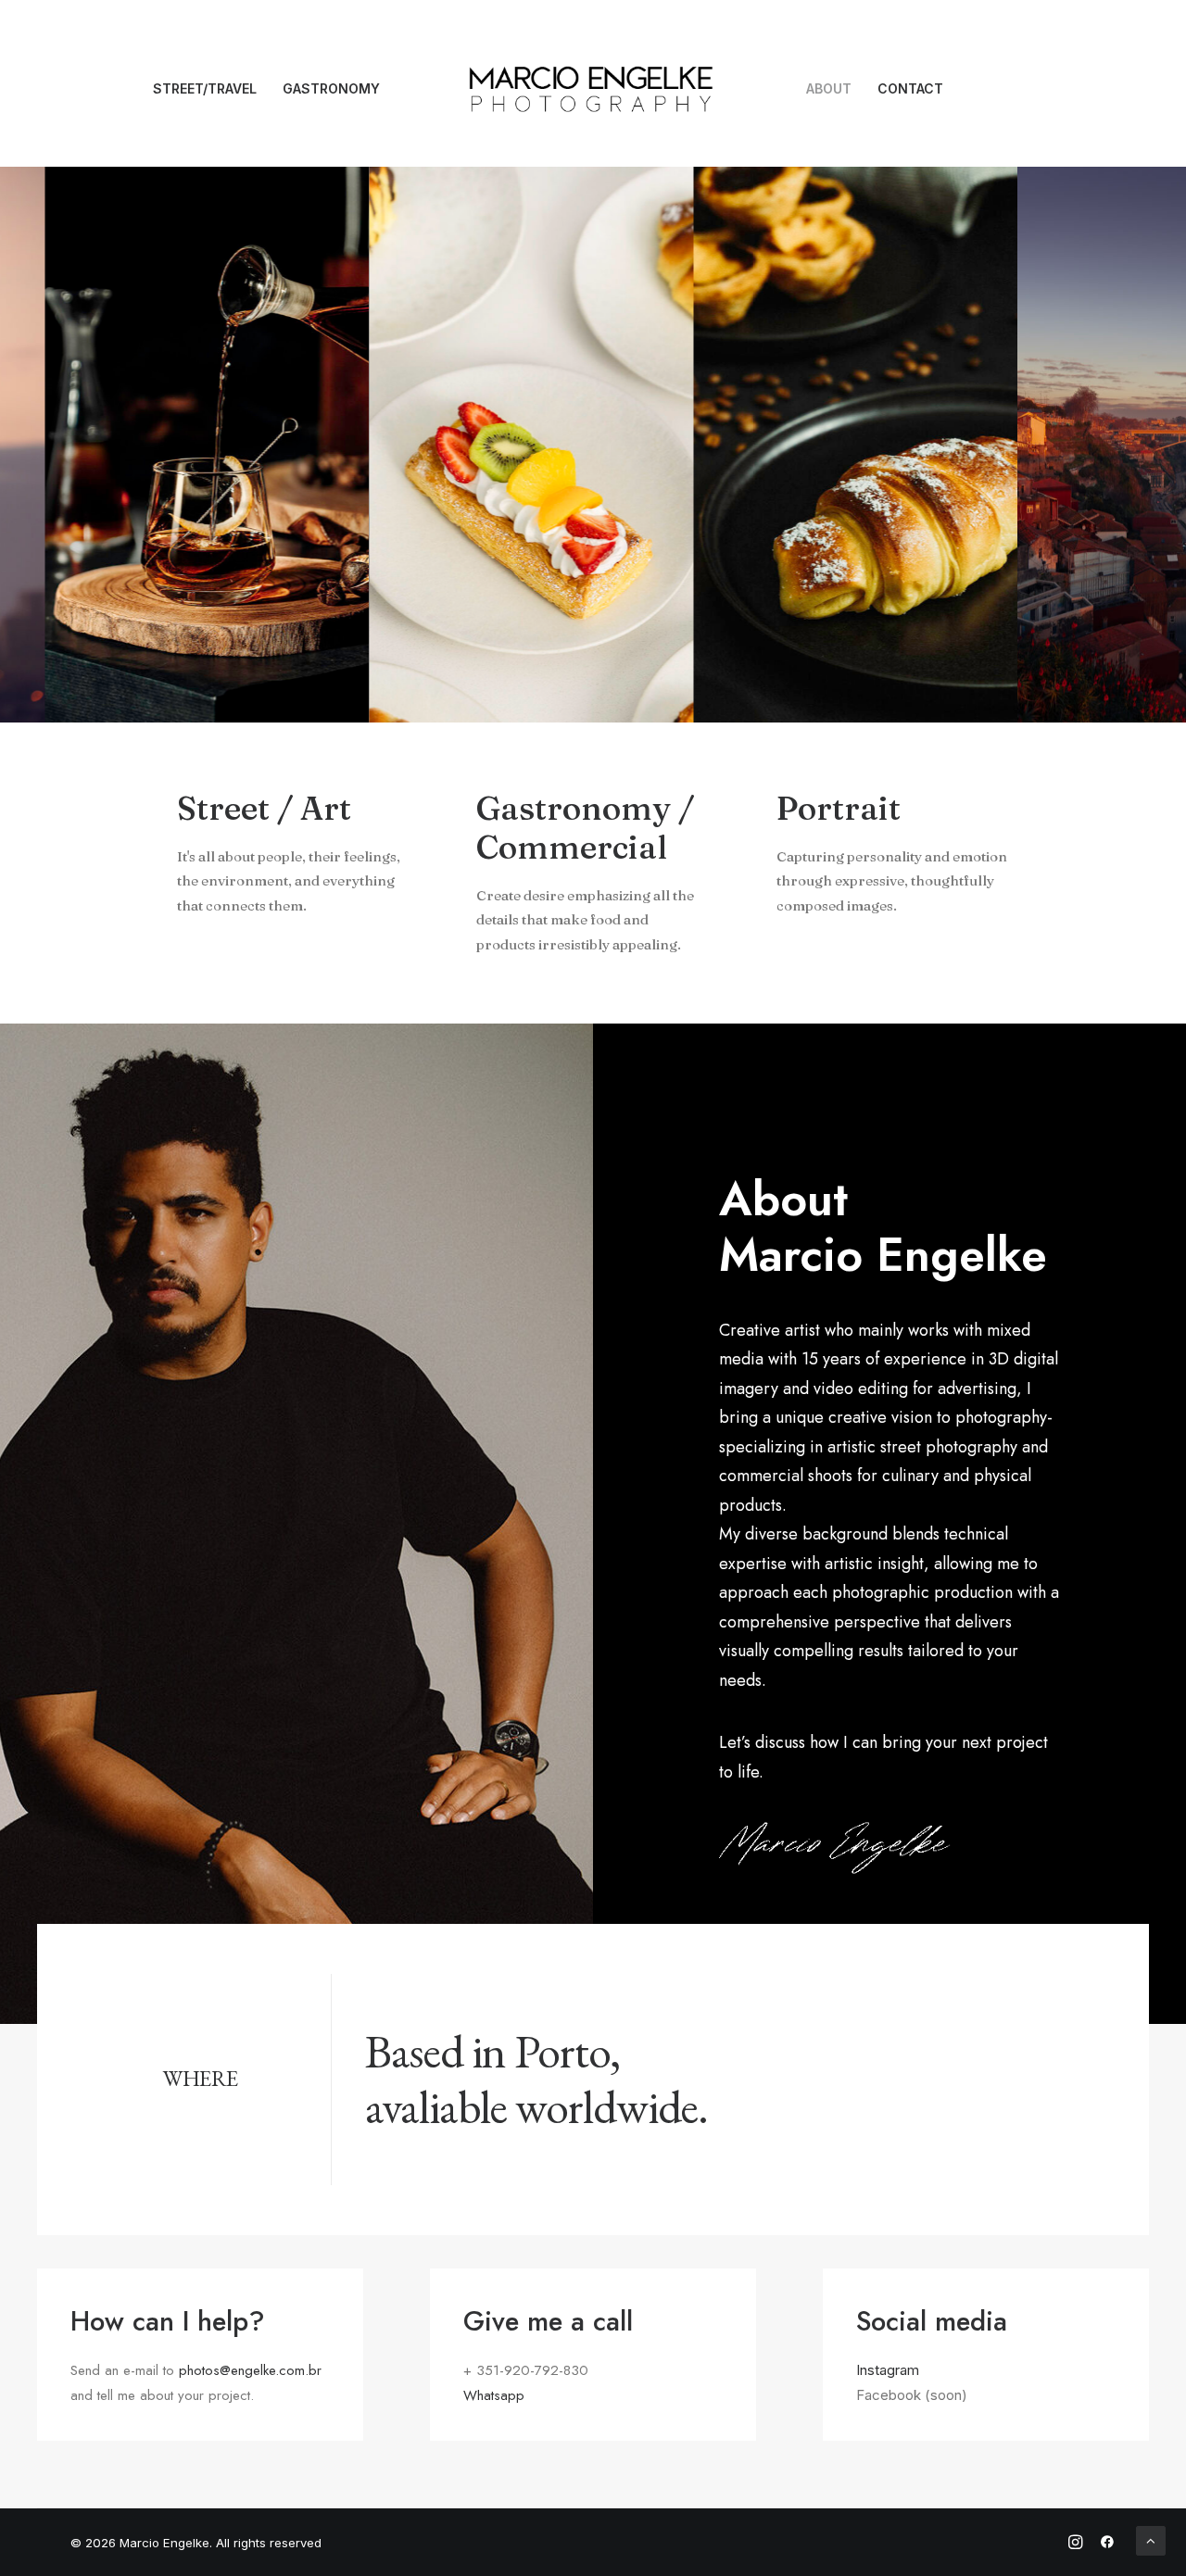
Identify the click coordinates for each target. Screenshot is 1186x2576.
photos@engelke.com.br (250, 2370)
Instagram (888, 2370)
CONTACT (910, 88)
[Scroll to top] (1151, 2539)
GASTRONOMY (331, 88)
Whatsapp (494, 2395)
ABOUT (829, 88)
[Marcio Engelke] (593, 89)
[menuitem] (205, 89)
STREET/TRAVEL (205, 88)
